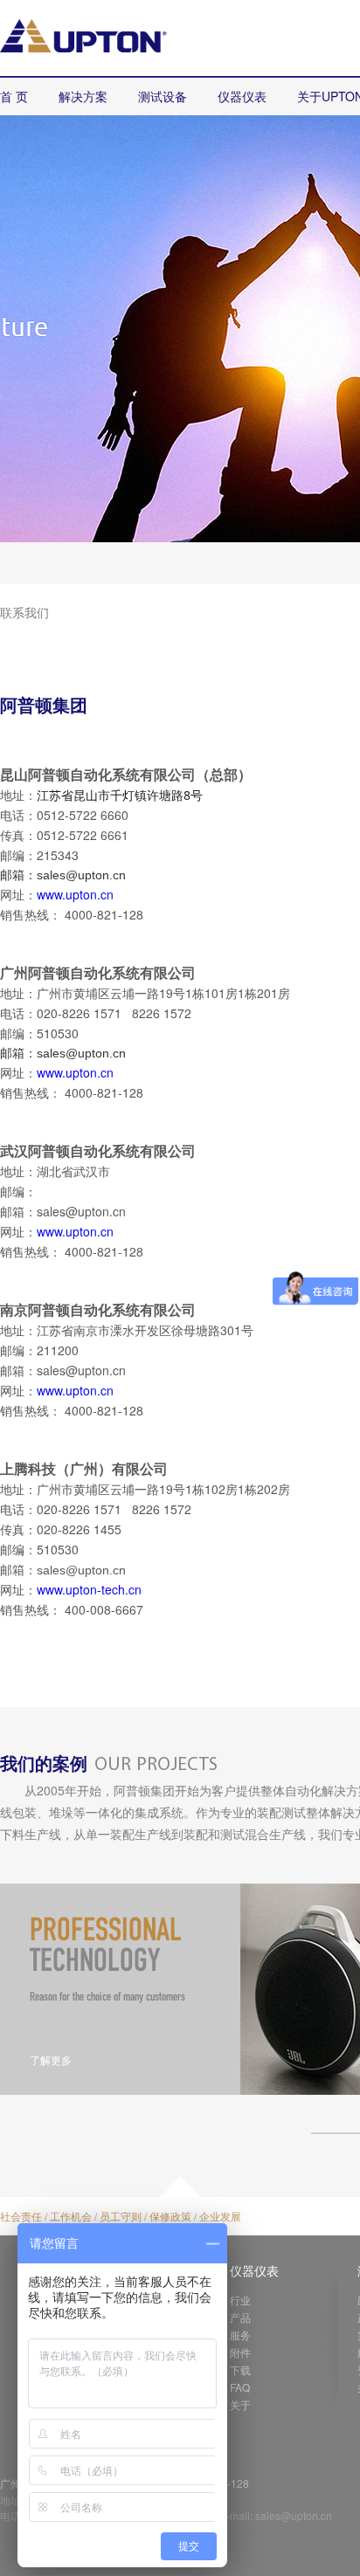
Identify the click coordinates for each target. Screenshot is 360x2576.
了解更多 (51, 2059)
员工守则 (121, 2216)
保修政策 (170, 2216)
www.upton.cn (75, 894)
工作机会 (71, 2216)
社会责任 (21, 2216)
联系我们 (24, 612)
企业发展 (220, 2216)
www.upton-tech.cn (89, 1589)
